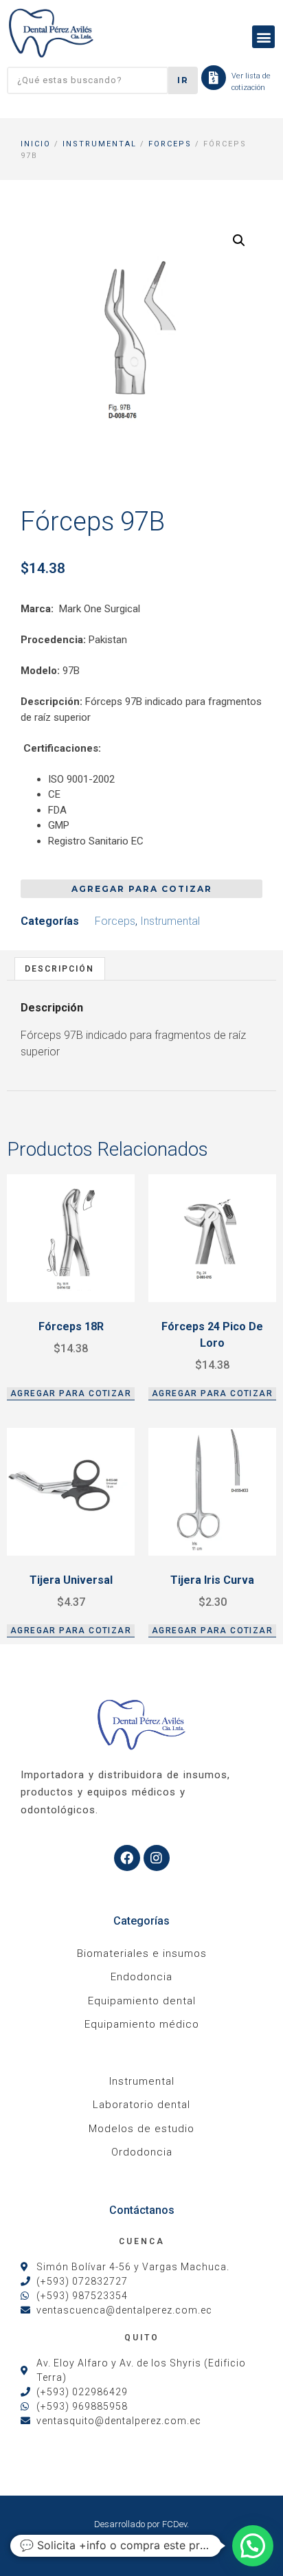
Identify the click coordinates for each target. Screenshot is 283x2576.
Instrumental (100, 144)
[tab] (60, 968)
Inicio (36, 144)
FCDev (174, 2524)
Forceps (170, 144)
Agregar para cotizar (142, 889)
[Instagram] (157, 1858)
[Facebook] (127, 1858)
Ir (183, 80)
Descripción (59, 969)
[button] (263, 37)
